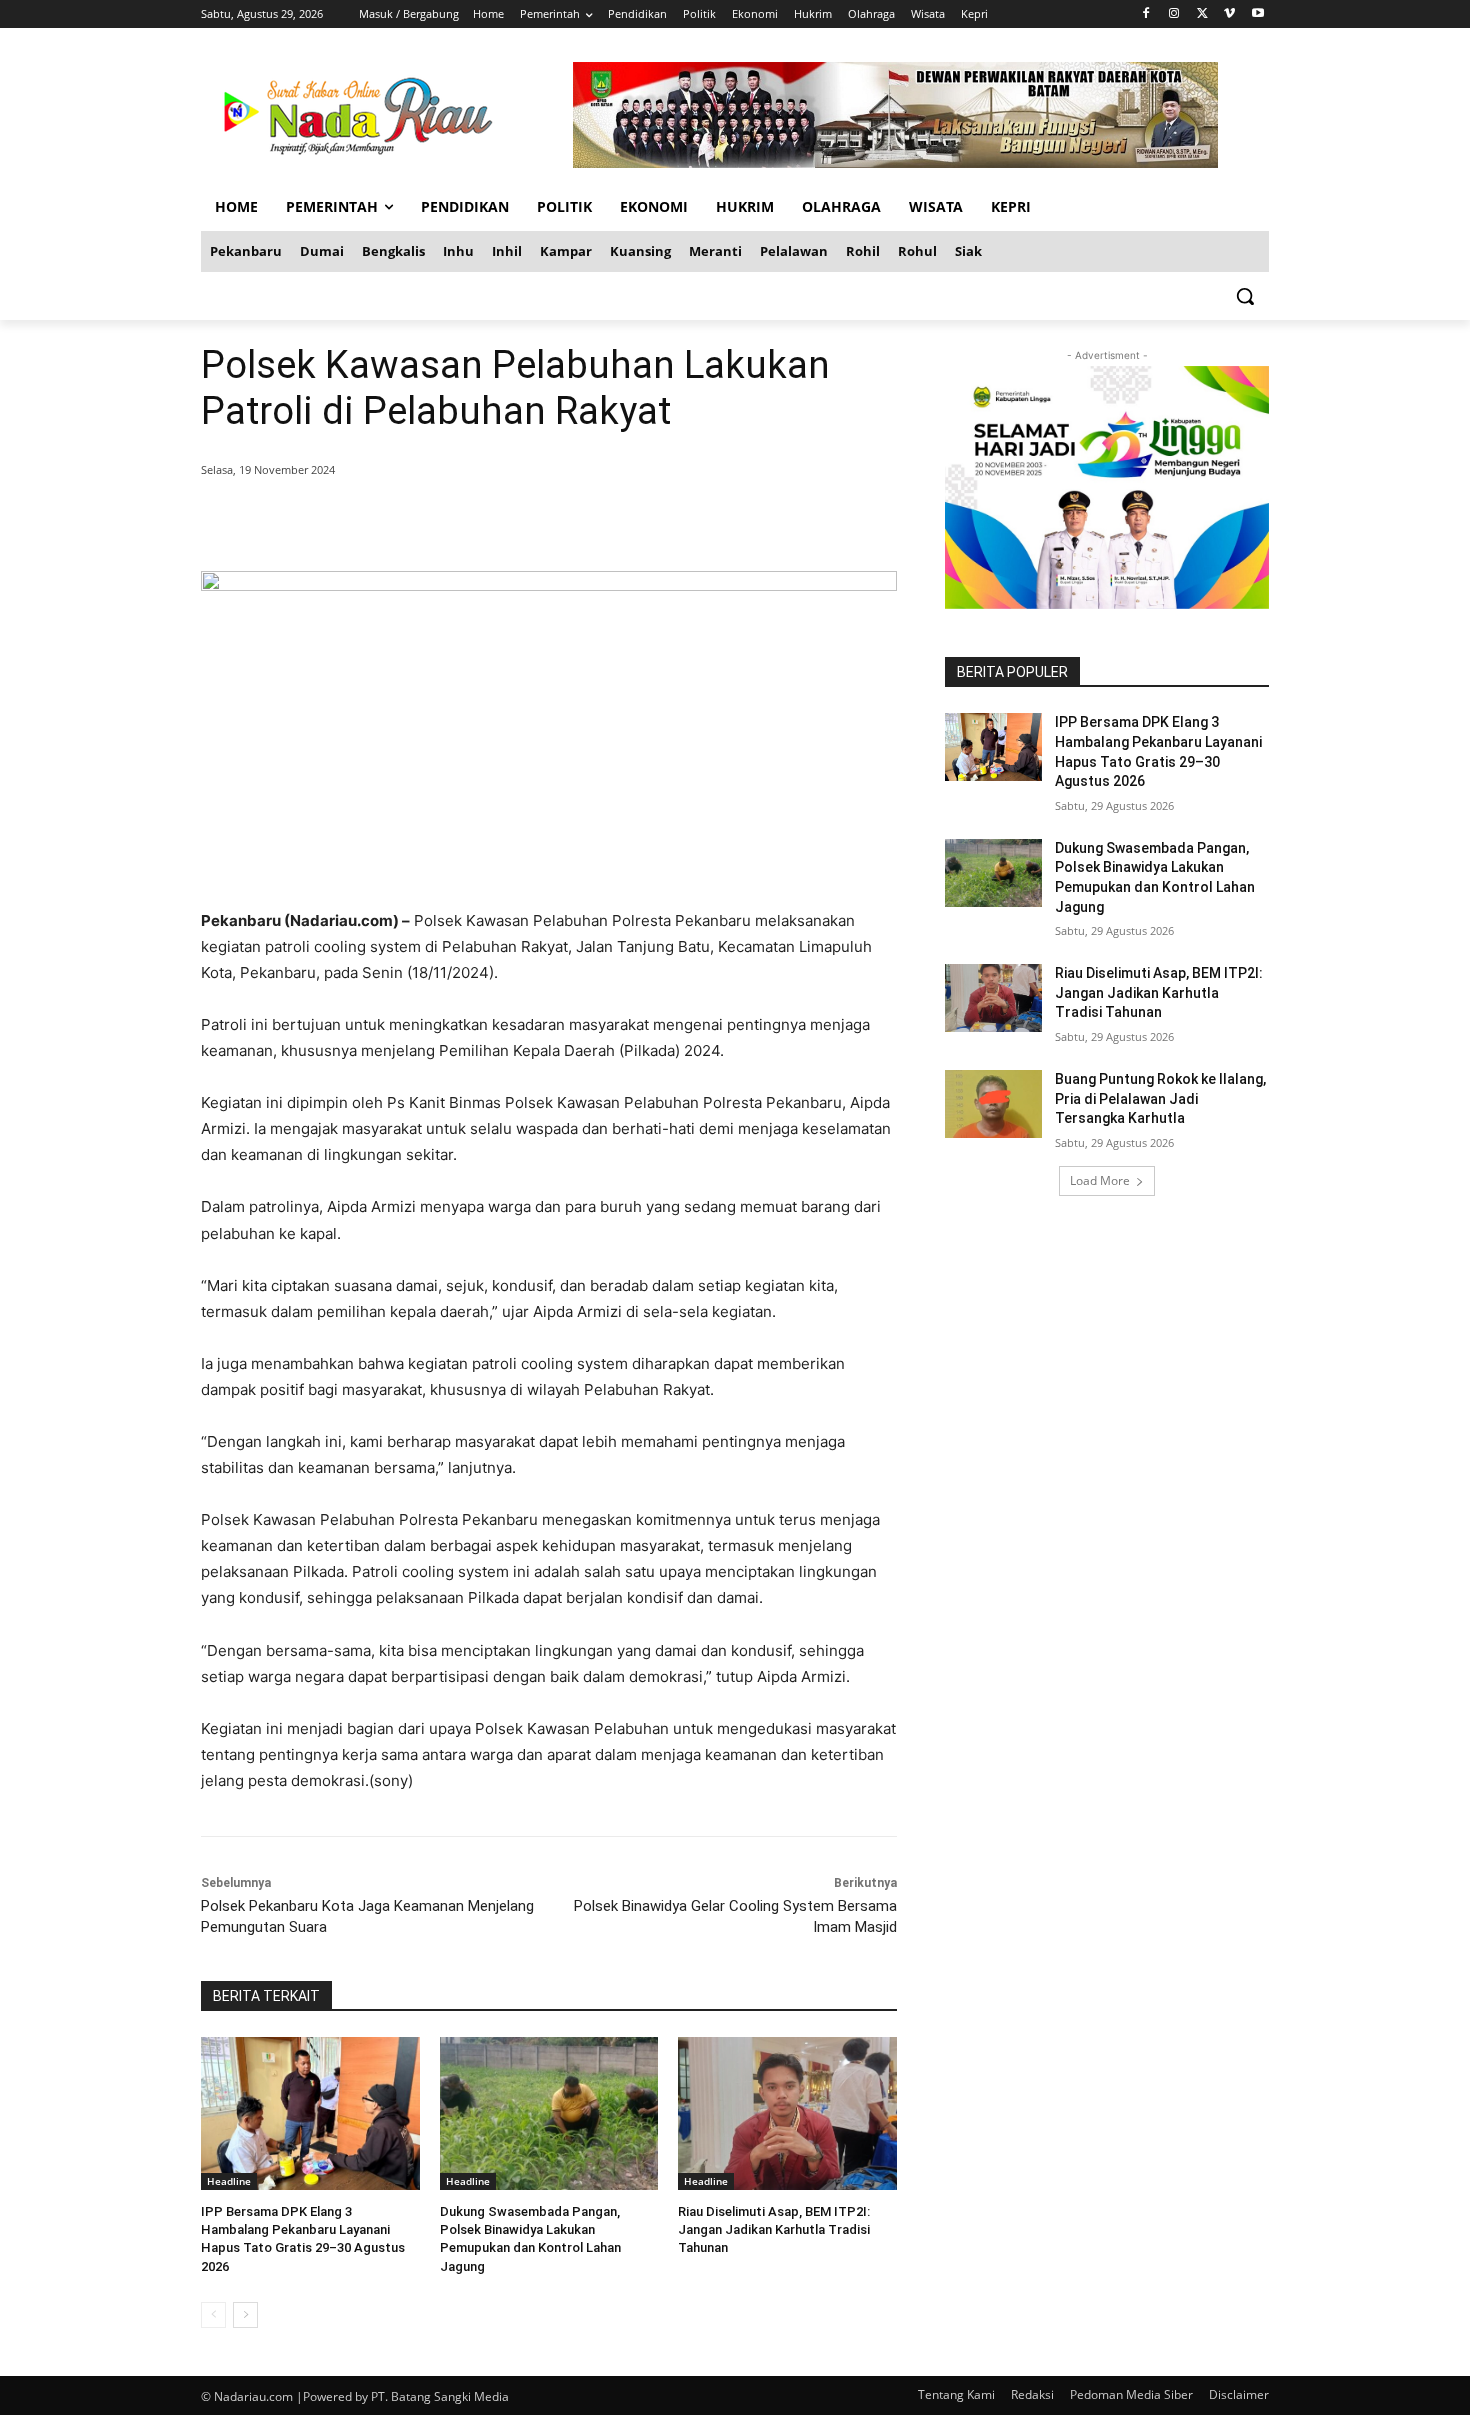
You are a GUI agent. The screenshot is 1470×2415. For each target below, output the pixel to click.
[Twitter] (1202, 14)
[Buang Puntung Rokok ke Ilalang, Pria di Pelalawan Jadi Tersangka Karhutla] (993, 1104)
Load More (1100, 1180)
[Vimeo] (1229, 14)
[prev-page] (213, 2315)
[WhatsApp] (489, 521)
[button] (1245, 296)
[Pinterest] (443, 521)
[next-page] (245, 2315)
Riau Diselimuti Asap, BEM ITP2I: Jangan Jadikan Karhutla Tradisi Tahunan (774, 2229)
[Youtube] (1257, 14)
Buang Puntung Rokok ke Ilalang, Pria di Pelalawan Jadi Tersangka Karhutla (1160, 1098)
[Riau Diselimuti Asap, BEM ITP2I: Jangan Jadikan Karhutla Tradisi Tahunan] (787, 2113)
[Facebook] (1146, 14)
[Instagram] (1174, 14)
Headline (229, 2181)
